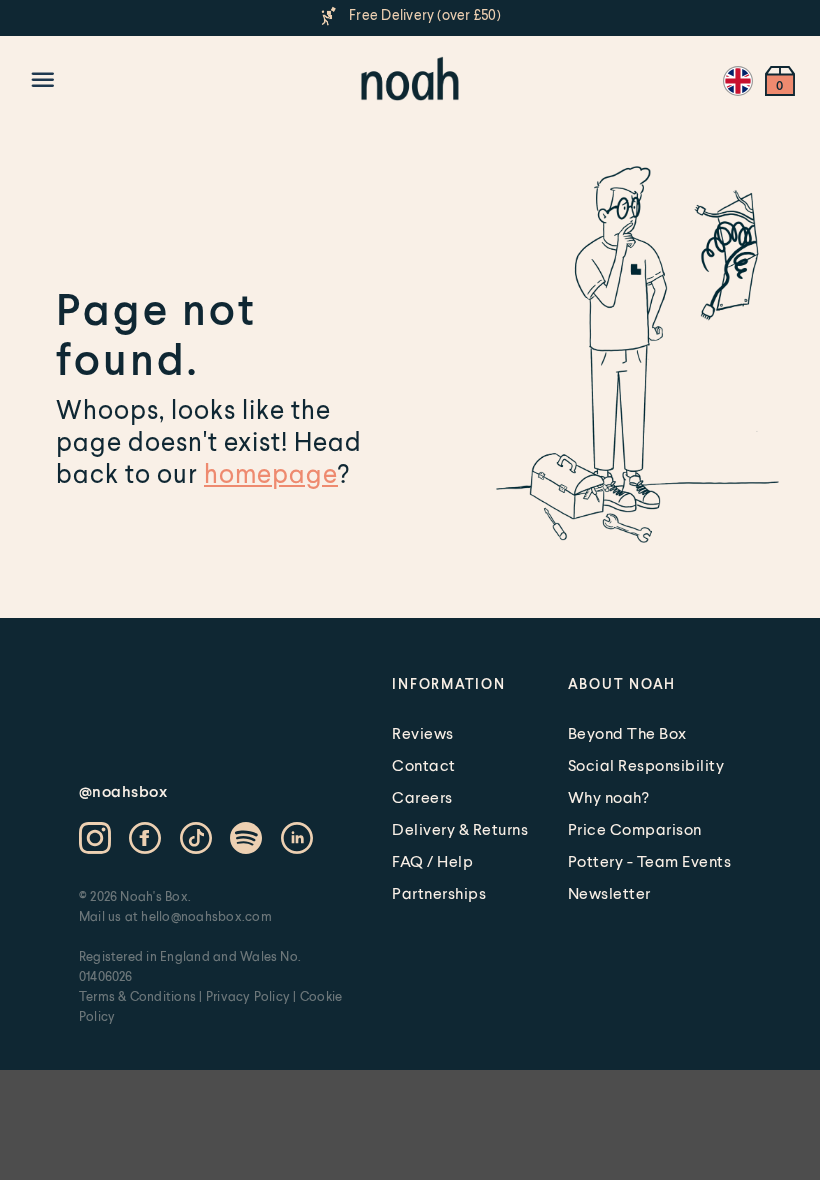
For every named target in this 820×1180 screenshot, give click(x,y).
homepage (271, 473)
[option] (410, 16)
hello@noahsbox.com (206, 916)
